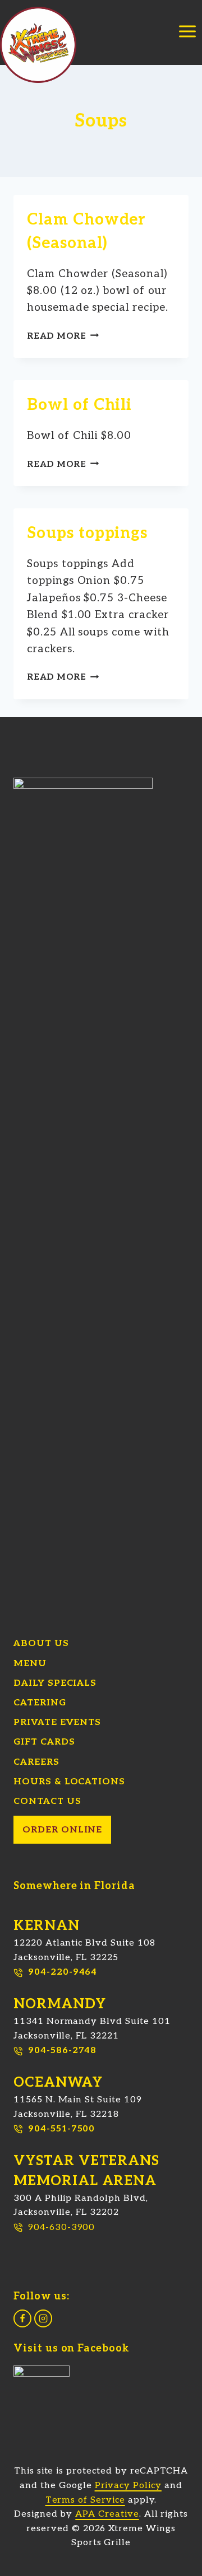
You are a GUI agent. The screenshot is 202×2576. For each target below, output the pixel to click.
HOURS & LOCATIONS (69, 1782)
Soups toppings (87, 533)
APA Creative (107, 2514)
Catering (40, 1703)
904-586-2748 (62, 2051)
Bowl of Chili (79, 405)
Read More (63, 336)
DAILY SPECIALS (55, 1683)
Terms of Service (85, 2500)
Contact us (47, 1801)
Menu (30, 1664)
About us (41, 1644)
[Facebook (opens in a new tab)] (22, 2318)
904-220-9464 (63, 1972)
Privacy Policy (128, 2486)
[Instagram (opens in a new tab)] (43, 2318)
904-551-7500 (61, 2129)
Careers (36, 1762)
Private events (57, 1722)
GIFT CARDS (44, 1742)
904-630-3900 (61, 2227)
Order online (62, 1830)
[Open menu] (187, 41)
